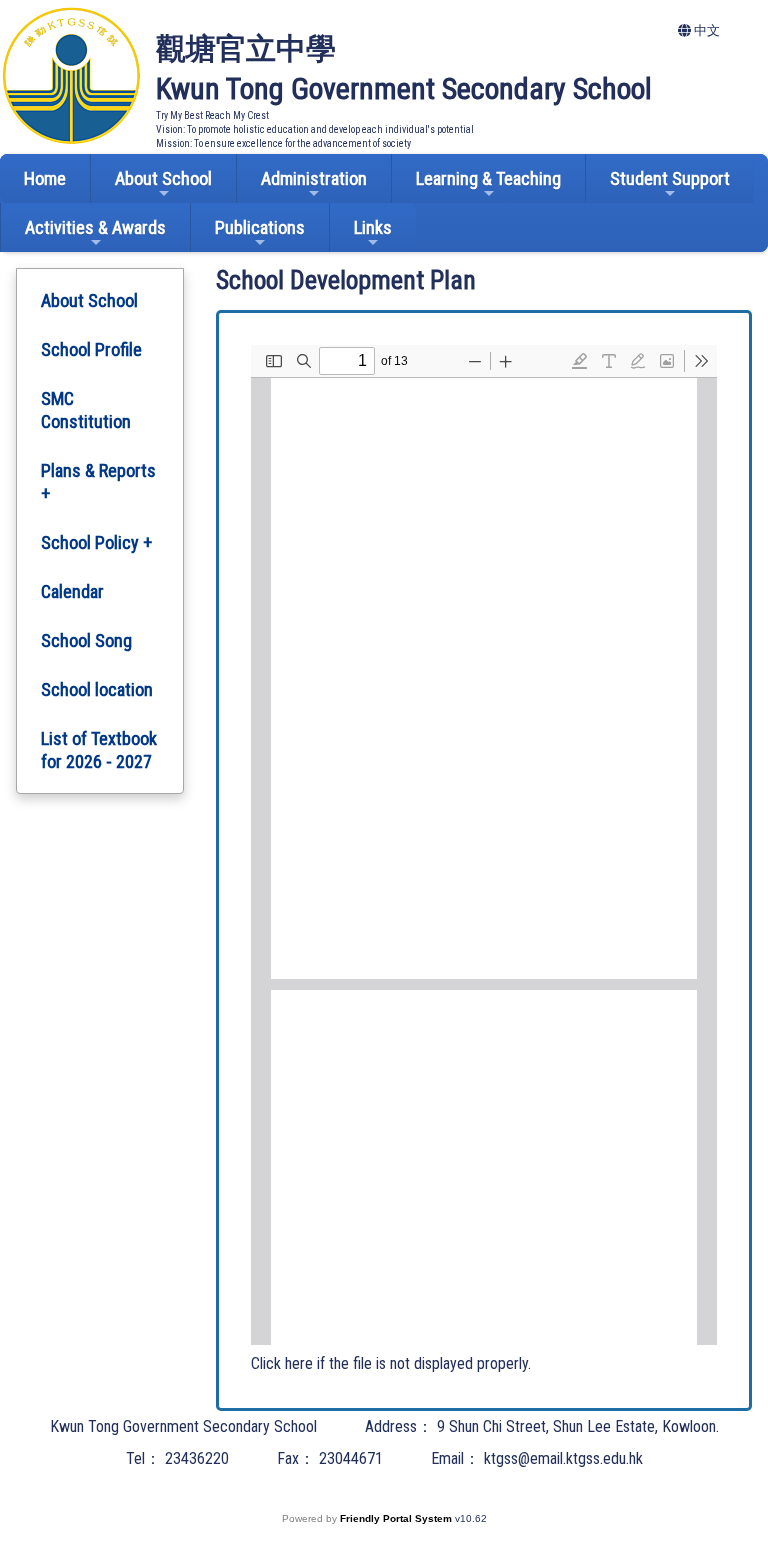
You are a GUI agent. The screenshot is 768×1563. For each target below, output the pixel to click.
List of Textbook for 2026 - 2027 (99, 750)
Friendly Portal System (397, 1518)
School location (97, 689)
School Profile (91, 349)
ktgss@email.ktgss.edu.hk (563, 1458)
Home (45, 178)
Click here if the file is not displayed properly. (391, 1363)
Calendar (72, 591)
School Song (86, 640)
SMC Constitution (86, 410)
